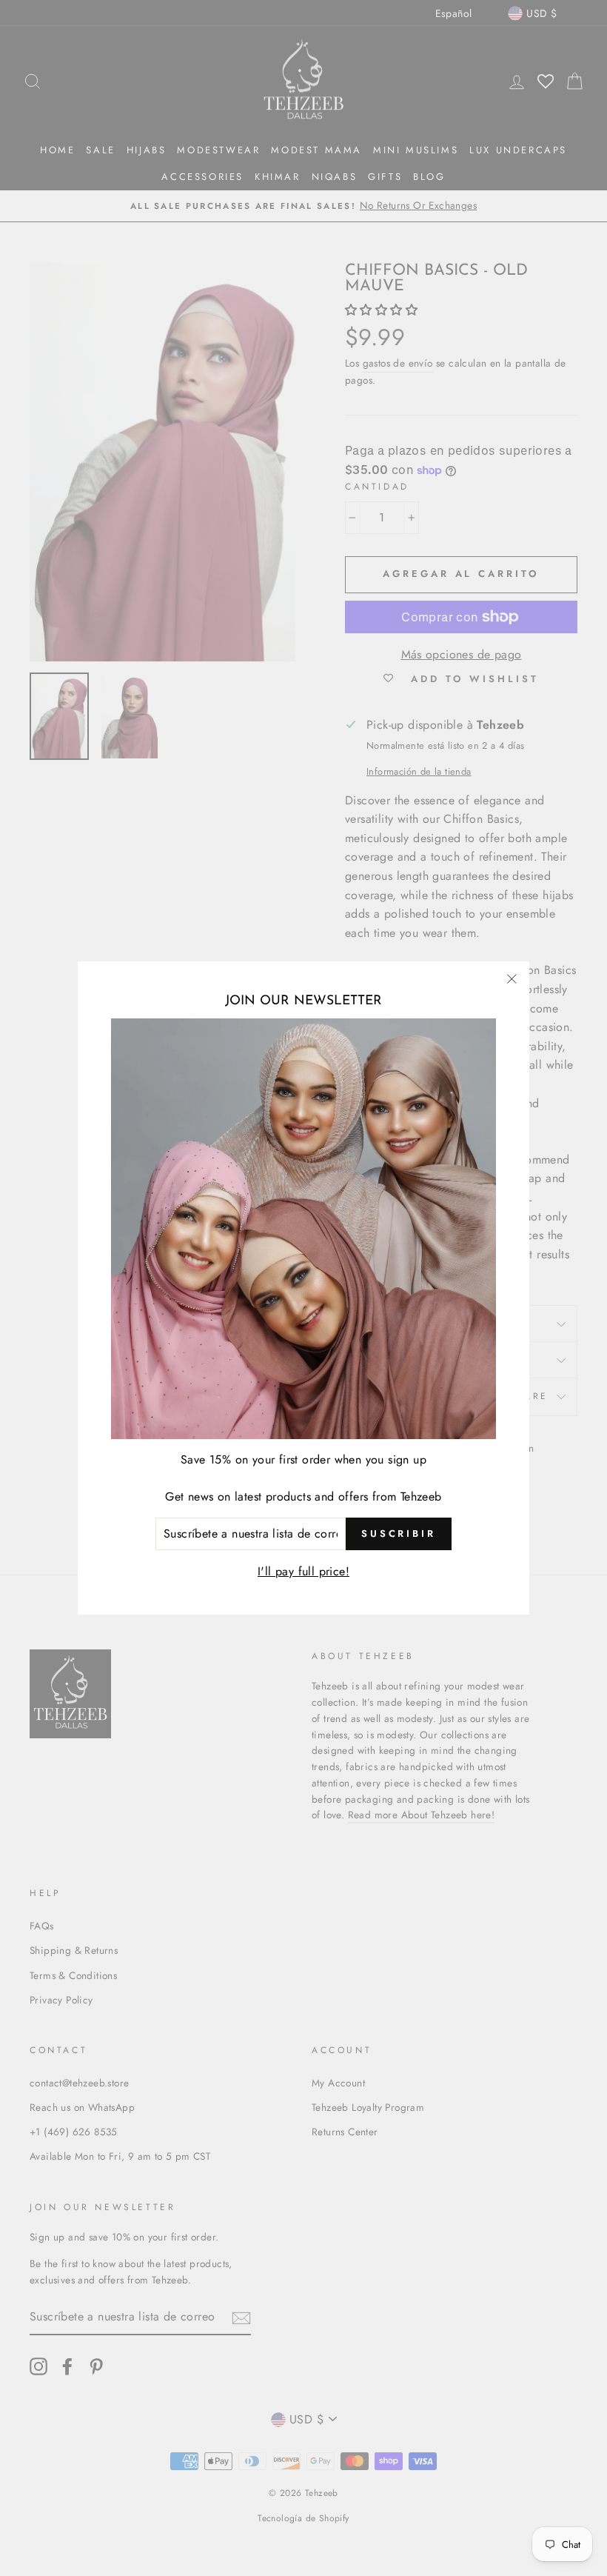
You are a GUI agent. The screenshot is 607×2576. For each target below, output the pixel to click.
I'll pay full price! (303, 1571)
